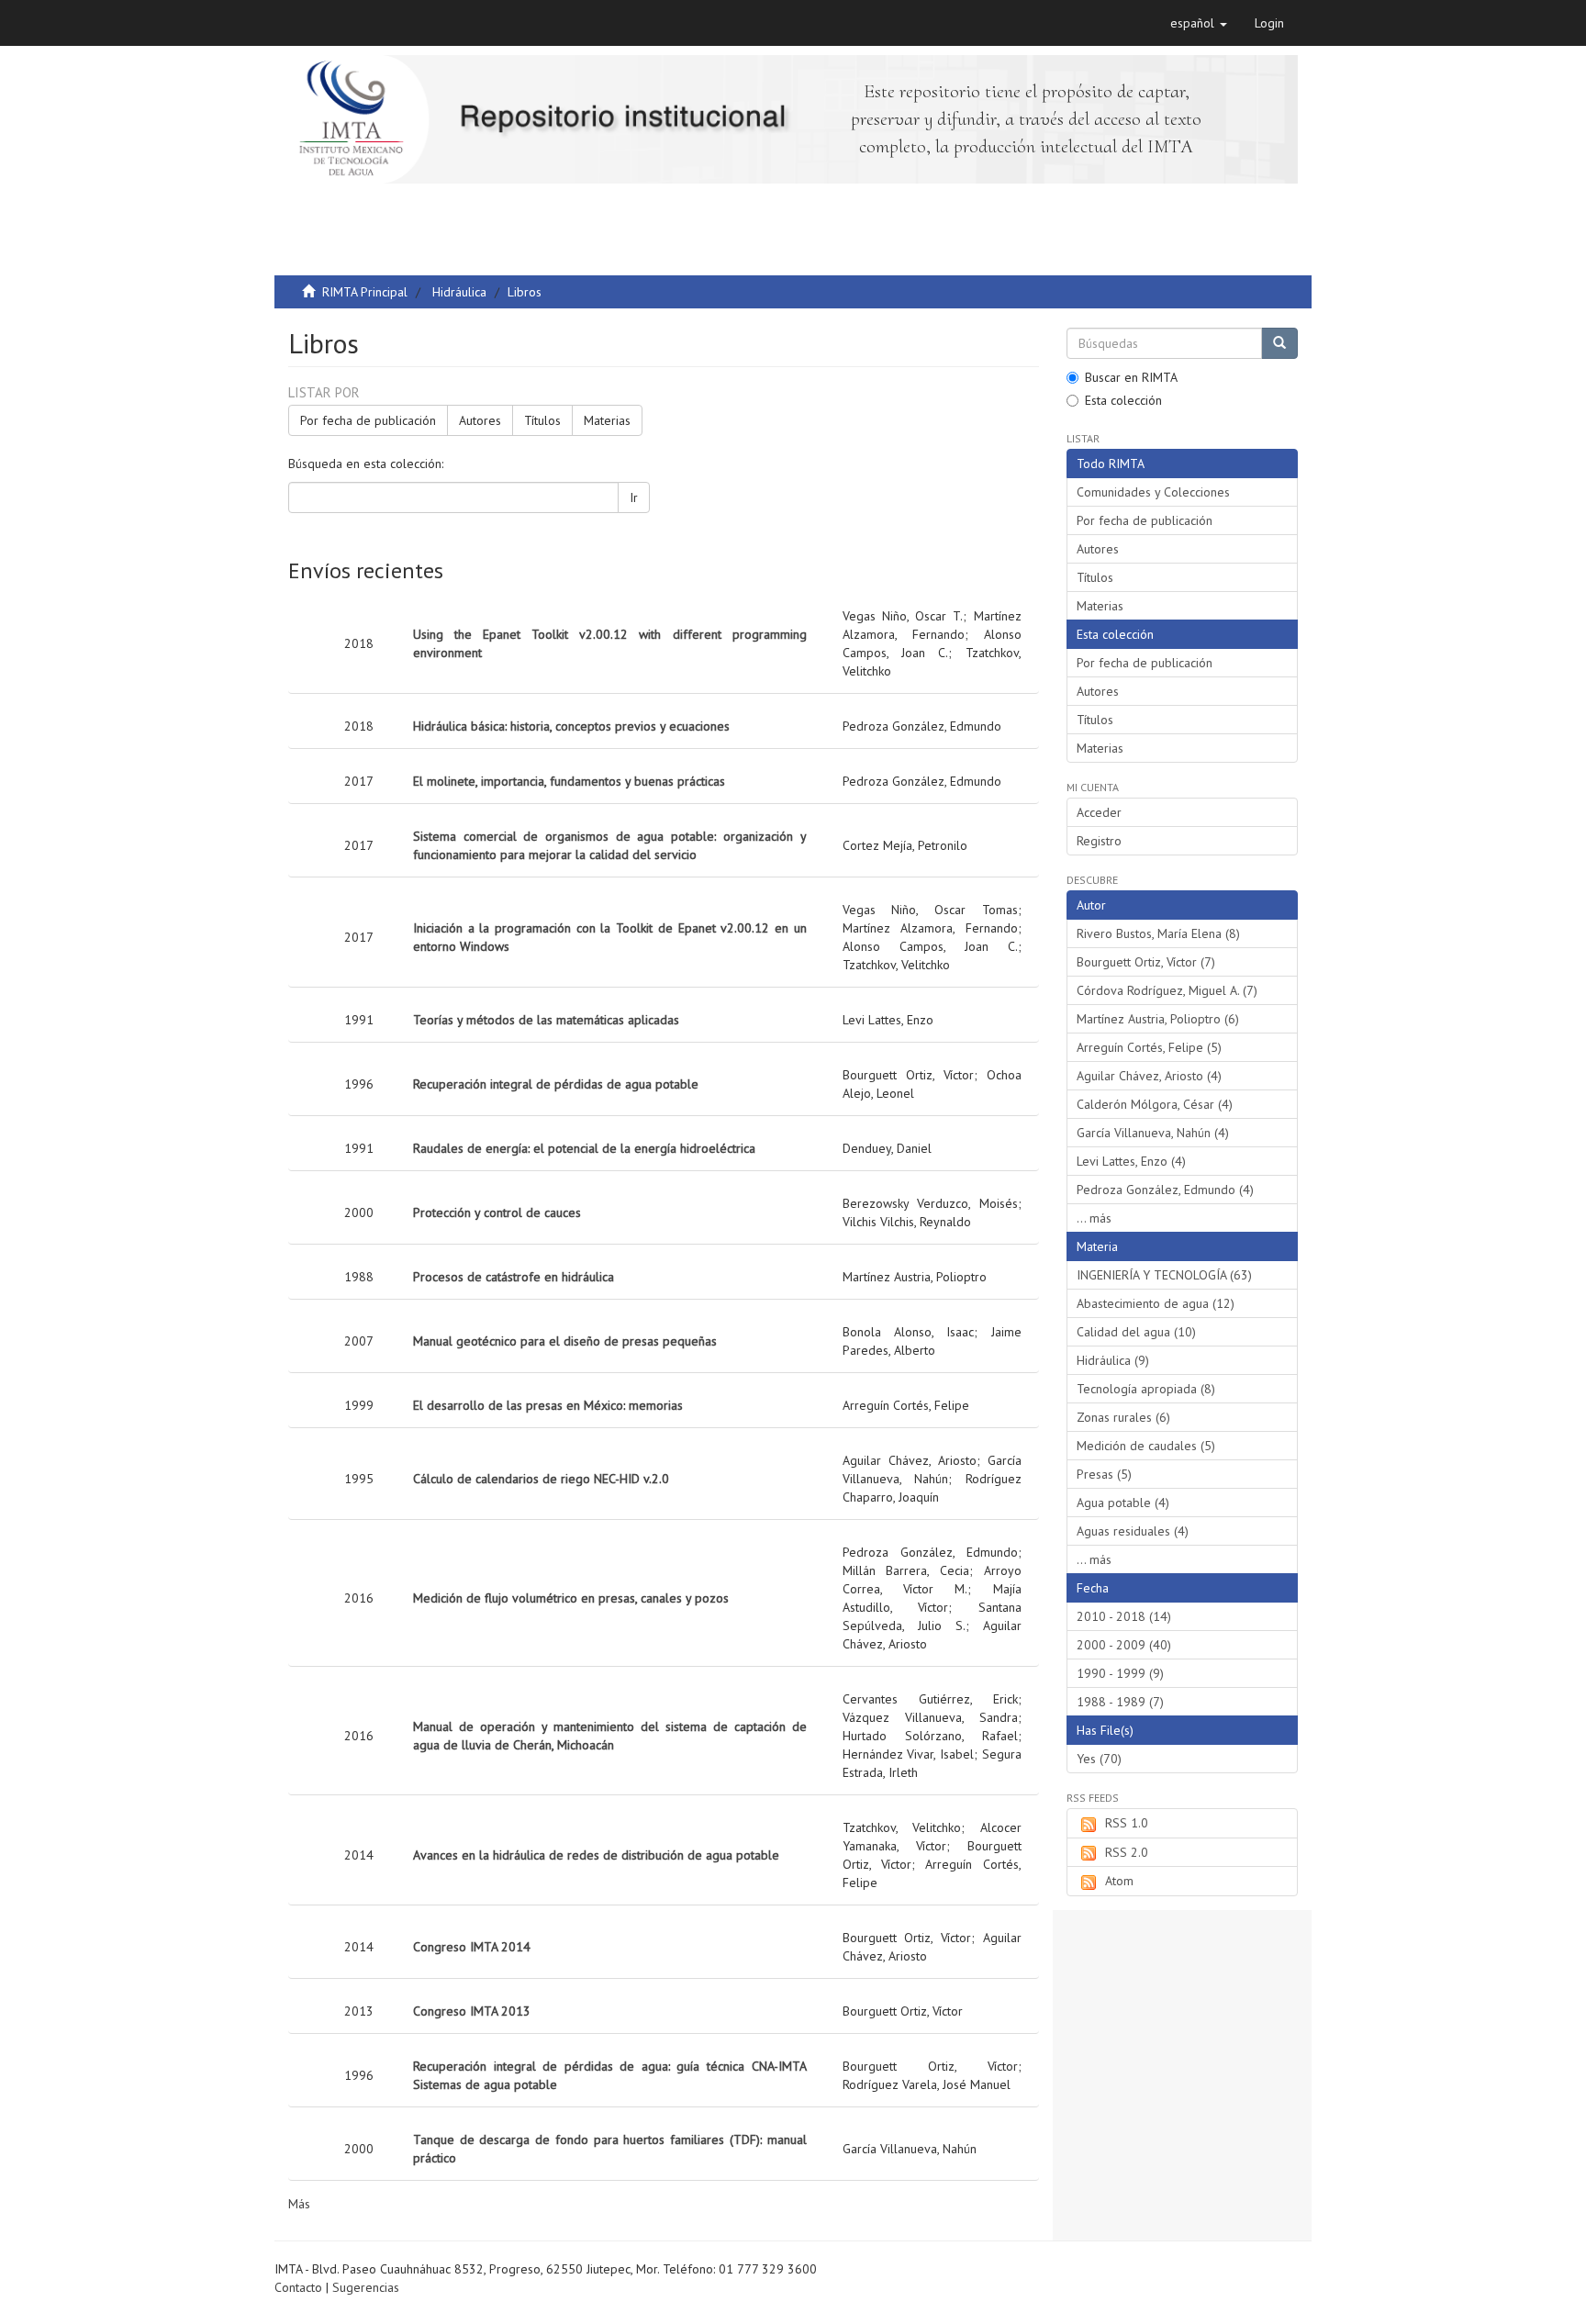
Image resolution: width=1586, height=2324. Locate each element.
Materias (607, 420)
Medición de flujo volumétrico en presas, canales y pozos (571, 1598)
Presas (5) (1104, 1474)
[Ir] (1279, 343)
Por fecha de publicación (368, 420)
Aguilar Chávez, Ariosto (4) (1149, 1076)
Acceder (1099, 812)
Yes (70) (1099, 1759)
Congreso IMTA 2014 (472, 1947)
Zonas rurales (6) (1123, 1417)
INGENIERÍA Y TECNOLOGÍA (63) (1164, 1275)
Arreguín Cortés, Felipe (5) (1149, 1047)
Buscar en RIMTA (1131, 377)
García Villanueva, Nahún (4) (1153, 1133)
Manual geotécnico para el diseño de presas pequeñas (565, 1341)
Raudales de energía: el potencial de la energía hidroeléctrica (584, 1148)
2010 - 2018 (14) (1124, 1616)
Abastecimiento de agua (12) (1156, 1303)
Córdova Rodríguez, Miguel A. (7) (1167, 990)
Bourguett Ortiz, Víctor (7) (1146, 962)
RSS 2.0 (1127, 1852)
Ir (634, 497)
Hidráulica (459, 292)
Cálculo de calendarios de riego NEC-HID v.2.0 (541, 1479)
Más (299, 2204)
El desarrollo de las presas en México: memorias (548, 1405)
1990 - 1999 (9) (1120, 1673)
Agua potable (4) (1123, 1503)
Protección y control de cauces (497, 1212)
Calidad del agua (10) (1136, 1332)
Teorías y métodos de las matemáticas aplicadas (546, 1020)
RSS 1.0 (1127, 1823)
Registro (1099, 841)
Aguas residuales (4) (1133, 1531)
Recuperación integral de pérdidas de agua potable (556, 1084)
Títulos (542, 420)
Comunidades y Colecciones (1153, 492)
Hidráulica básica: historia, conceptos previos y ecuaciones (571, 726)
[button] (1199, 23)
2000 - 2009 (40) (1124, 1645)
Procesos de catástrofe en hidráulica (514, 1277)
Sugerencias (366, 2287)
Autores (480, 420)
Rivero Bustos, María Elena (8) (1158, 933)
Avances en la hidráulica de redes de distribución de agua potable (596, 1855)
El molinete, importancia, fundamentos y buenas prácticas (569, 781)
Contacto (298, 2287)
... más (1094, 1218)
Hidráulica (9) (1113, 1360)
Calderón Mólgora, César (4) (1155, 1104)
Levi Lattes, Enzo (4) (1131, 1161)
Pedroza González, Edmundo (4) (1165, 1190)
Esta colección (1123, 400)
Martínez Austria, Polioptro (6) (1158, 1019)
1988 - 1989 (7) (1120, 1702)
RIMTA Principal (365, 292)
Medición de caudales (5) (1146, 1446)
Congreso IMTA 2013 (472, 2011)
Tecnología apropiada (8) (1146, 1389)
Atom (1119, 1881)
